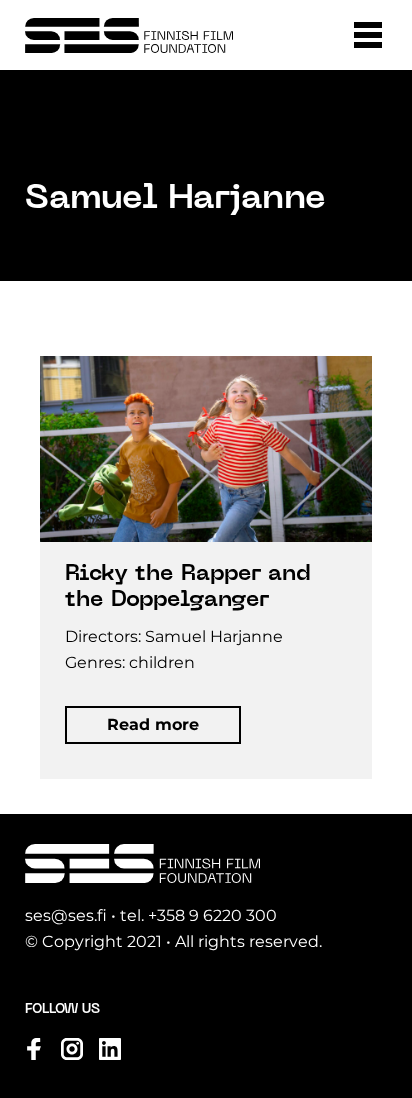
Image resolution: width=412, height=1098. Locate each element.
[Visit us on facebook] (34, 1049)
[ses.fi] (129, 35)
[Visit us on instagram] (72, 1049)
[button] (368, 35)
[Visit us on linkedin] (110, 1049)
